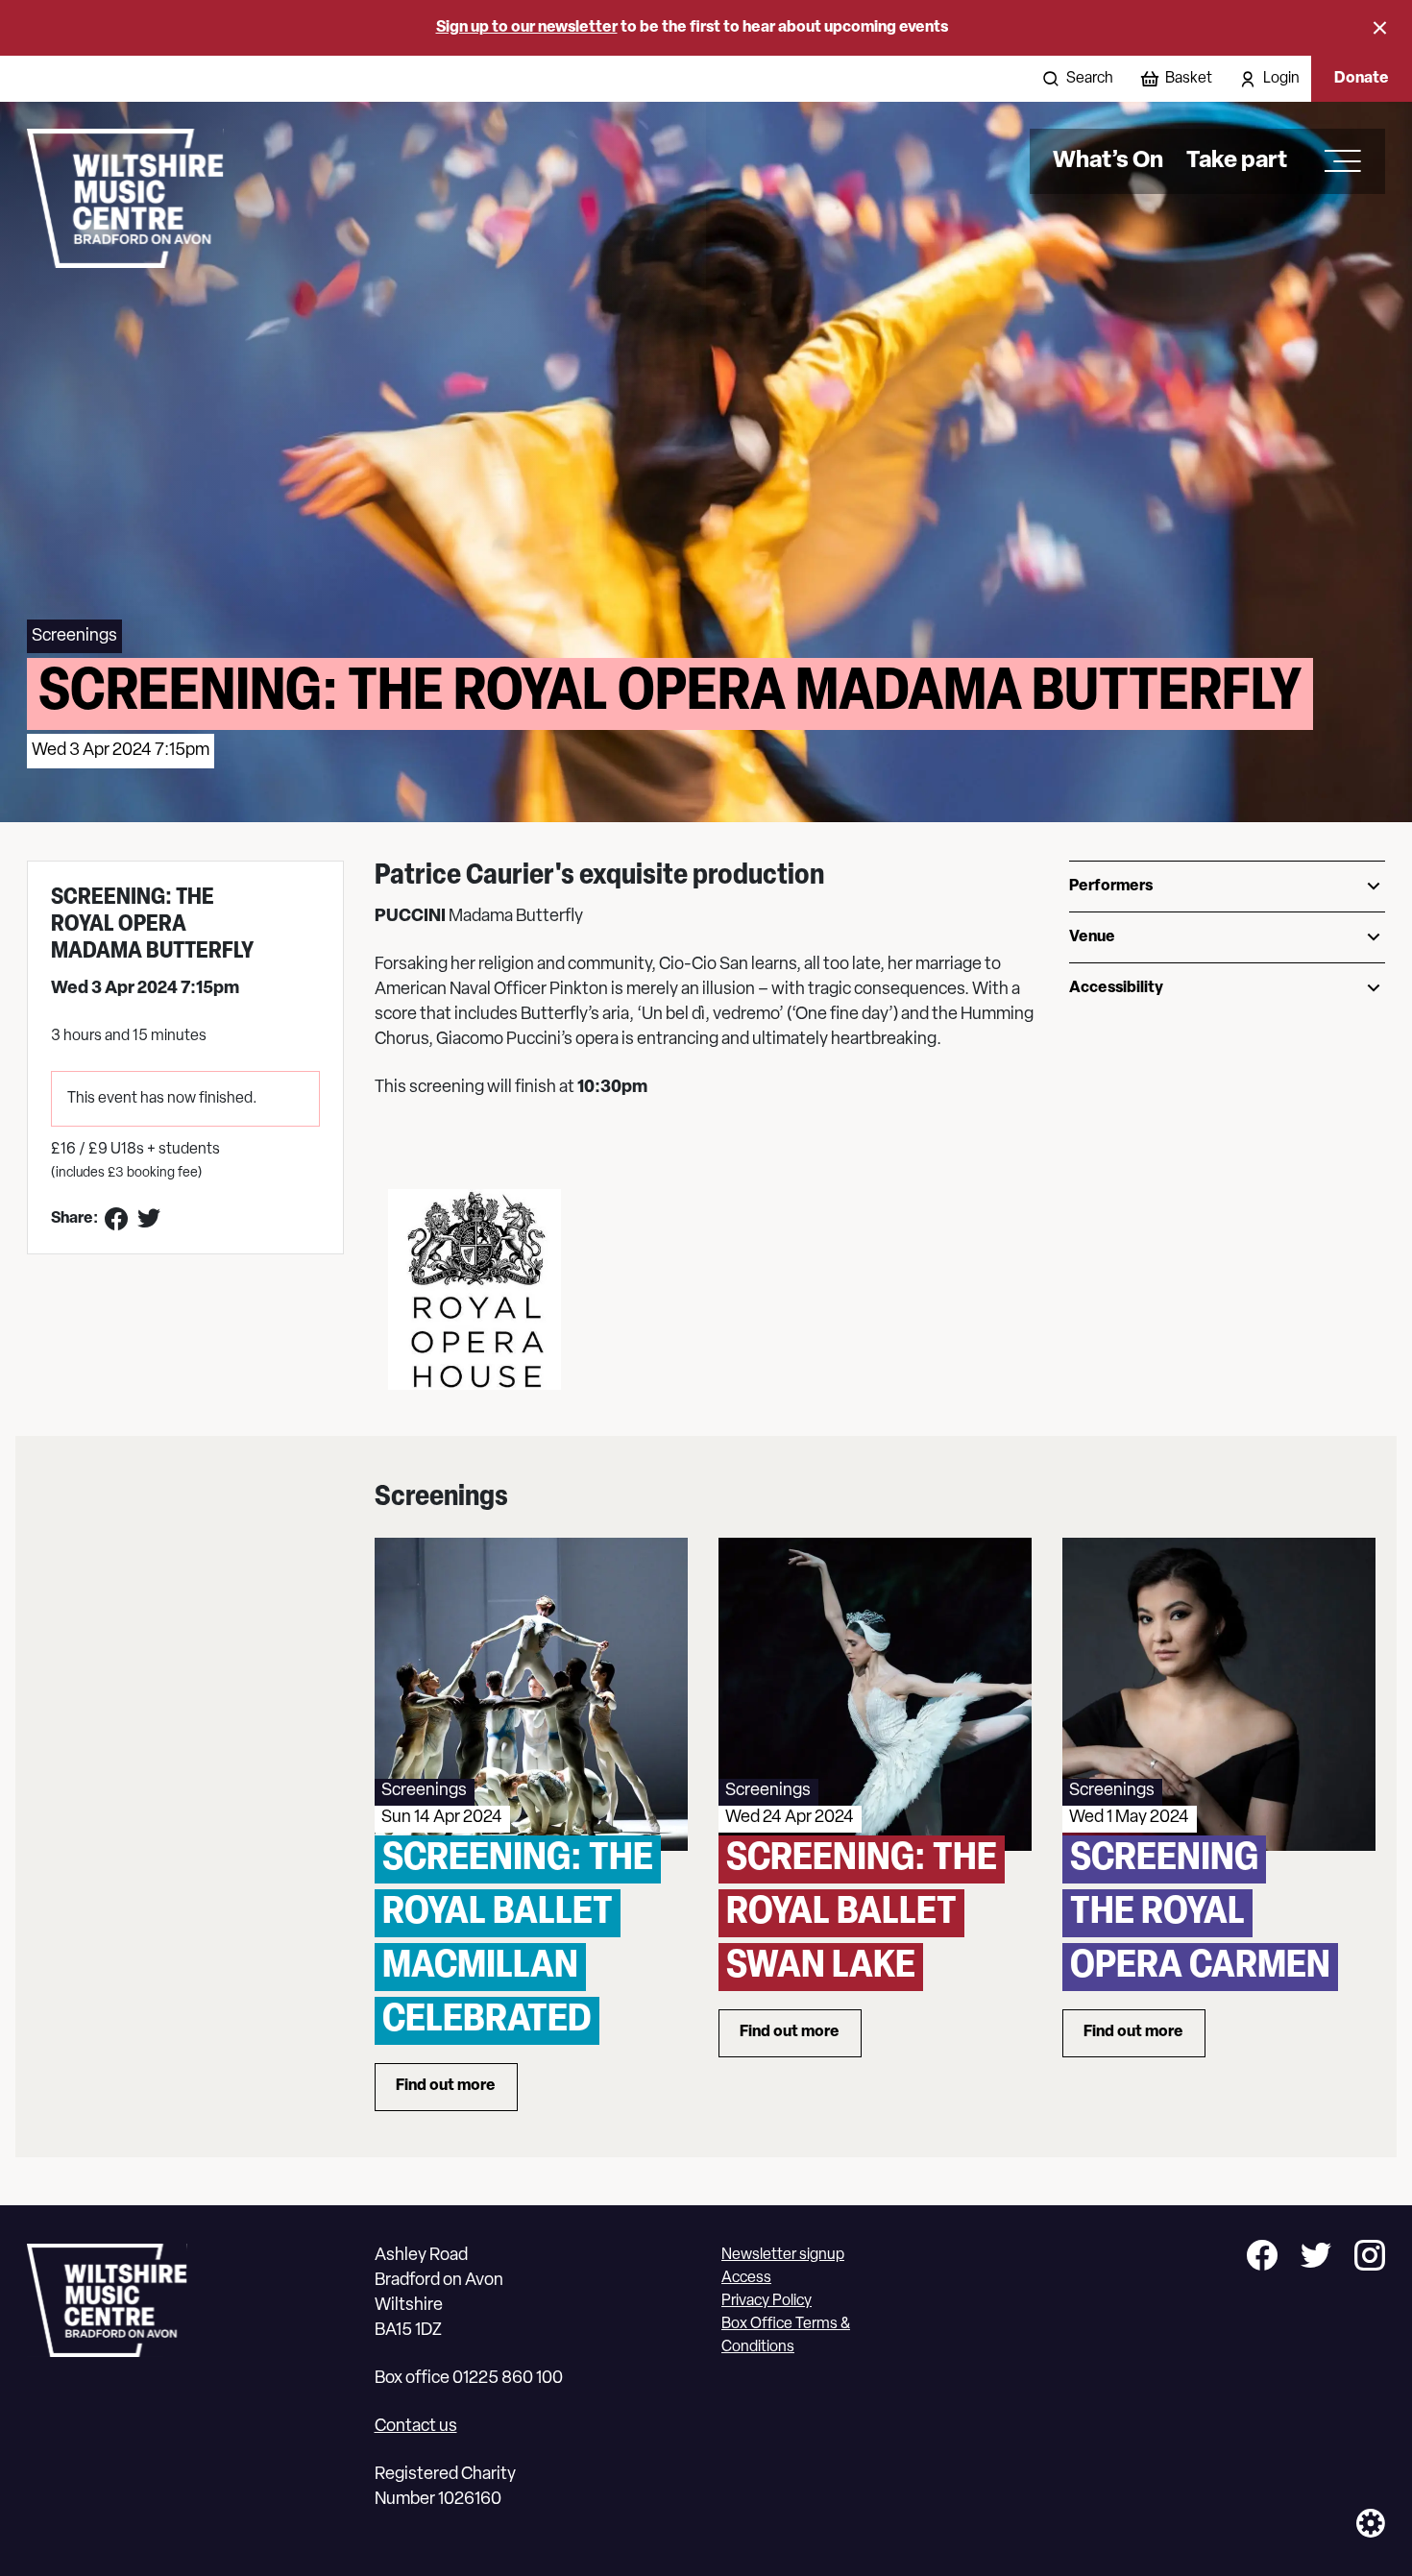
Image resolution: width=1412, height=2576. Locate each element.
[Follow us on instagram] (1370, 2259)
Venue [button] (1092, 937)
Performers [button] (1111, 887)
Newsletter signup (783, 2255)
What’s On (1108, 161)
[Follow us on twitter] (1316, 2259)
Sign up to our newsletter (527, 28)
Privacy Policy (767, 2301)
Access (746, 2278)
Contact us (416, 2427)
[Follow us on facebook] (1262, 2259)
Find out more (457, 2090)
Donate (1362, 79)
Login (1281, 79)
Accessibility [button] (1116, 988)
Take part (1237, 161)
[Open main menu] (1336, 161)
